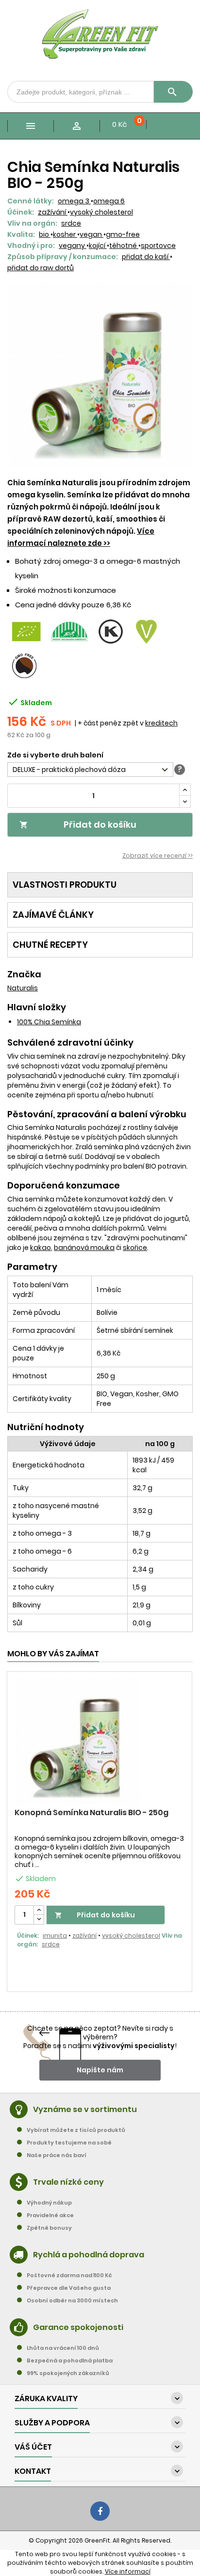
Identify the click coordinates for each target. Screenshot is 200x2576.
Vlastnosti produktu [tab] (65, 885)
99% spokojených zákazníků (68, 2373)
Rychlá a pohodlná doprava (89, 2255)
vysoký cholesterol (101, 212)
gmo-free (123, 234)
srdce (71, 223)
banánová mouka (84, 1248)
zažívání (53, 212)
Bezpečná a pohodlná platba (70, 2360)
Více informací (128, 2571)
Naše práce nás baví (57, 2155)
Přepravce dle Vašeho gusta (69, 2288)
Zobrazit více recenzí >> (158, 856)
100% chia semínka (49, 1022)
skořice (135, 1248)
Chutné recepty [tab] (50, 945)
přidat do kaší (146, 257)
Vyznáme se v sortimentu (85, 2109)
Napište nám (100, 2070)
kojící (98, 246)
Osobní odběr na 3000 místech (72, 2300)
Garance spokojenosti (78, 2327)
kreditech (161, 723)
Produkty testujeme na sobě (69, 2143)
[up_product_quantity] (39, 1910)
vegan (92, 234)
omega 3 (74, 201)
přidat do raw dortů (41, 268)
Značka (24, 974)
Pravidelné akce (50, 2215)
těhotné (124, 246)
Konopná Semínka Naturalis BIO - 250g (92, 1812)
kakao (41, 1248)
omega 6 (109, 201)
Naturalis (23, 988)
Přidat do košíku (78, 825)
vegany (73, 246)
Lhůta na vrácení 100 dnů (63, 2348)
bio (45, 234)
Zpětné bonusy (49, 2228)
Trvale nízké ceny (68, 2182)
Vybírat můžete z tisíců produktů (76, 2130)
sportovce (158, 246)
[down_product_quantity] (39, 1920)
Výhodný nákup (49, 2203)
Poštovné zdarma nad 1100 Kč (69, 2275)
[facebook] (100, 2511)
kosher (65, 234)
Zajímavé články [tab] (53, 915)
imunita (55, 1936)
